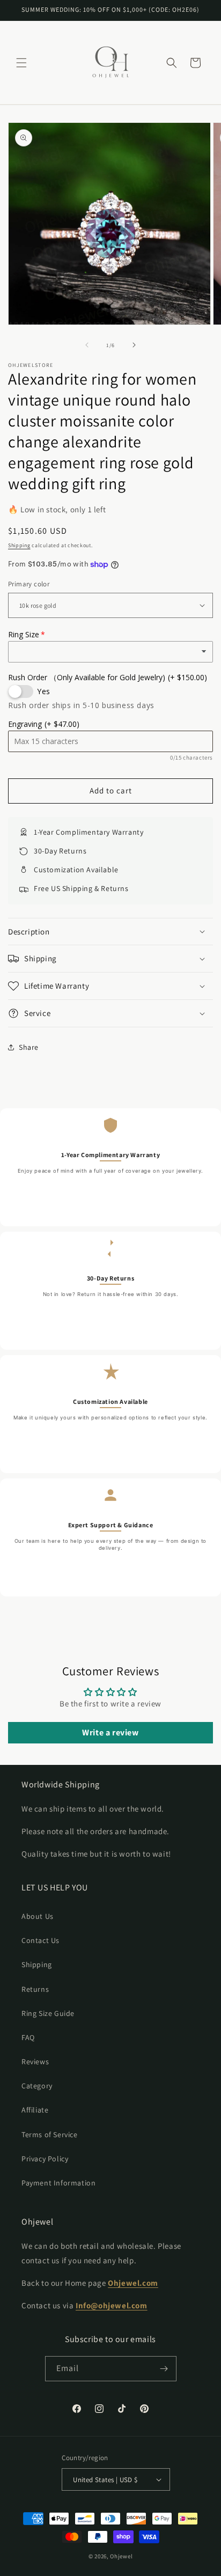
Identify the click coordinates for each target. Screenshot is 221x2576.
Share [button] (29, 1047)
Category (37, 2086)
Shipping (19, 545)
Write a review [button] (110, 1732)
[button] (21, 63)
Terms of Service (50, 2135)
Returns (35, 1989)
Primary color (29, 584)
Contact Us (40, 1940)
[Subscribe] (164, 2369)
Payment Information (58, 2183)
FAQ (28, 2037)
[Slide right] (134, 345)
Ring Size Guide (48, 2013)
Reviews (35, 2062)
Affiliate (35, 2110)
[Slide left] (87, 345)
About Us (38, 1916)
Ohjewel (121, 2556)
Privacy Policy (45, 2159)
